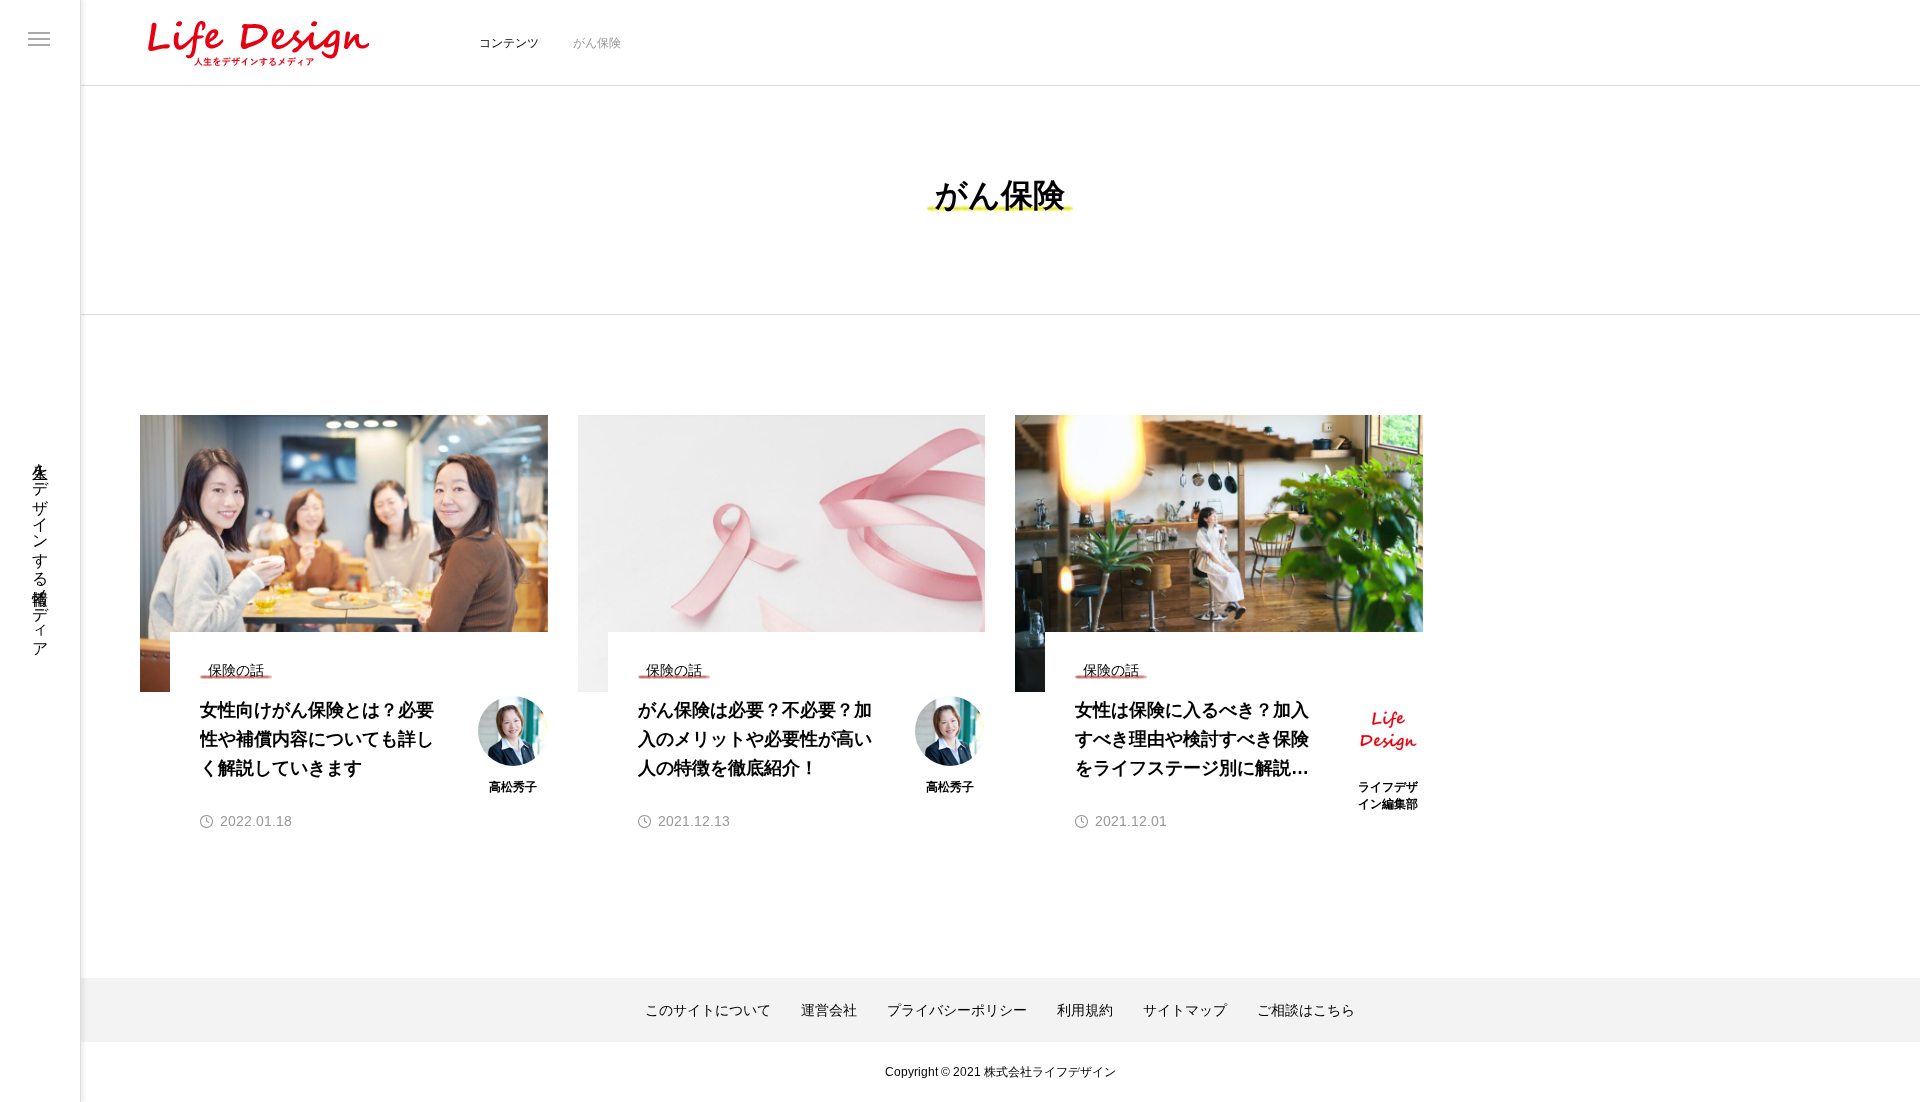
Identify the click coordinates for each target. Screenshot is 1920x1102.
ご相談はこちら (1306, 1010)
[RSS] (38, 1064)
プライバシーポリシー (957, 1010)
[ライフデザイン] (257, 42)
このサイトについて (708, 1010)
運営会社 (829, 1010)
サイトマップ (1185, 1010)
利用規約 (1085, 1010)
